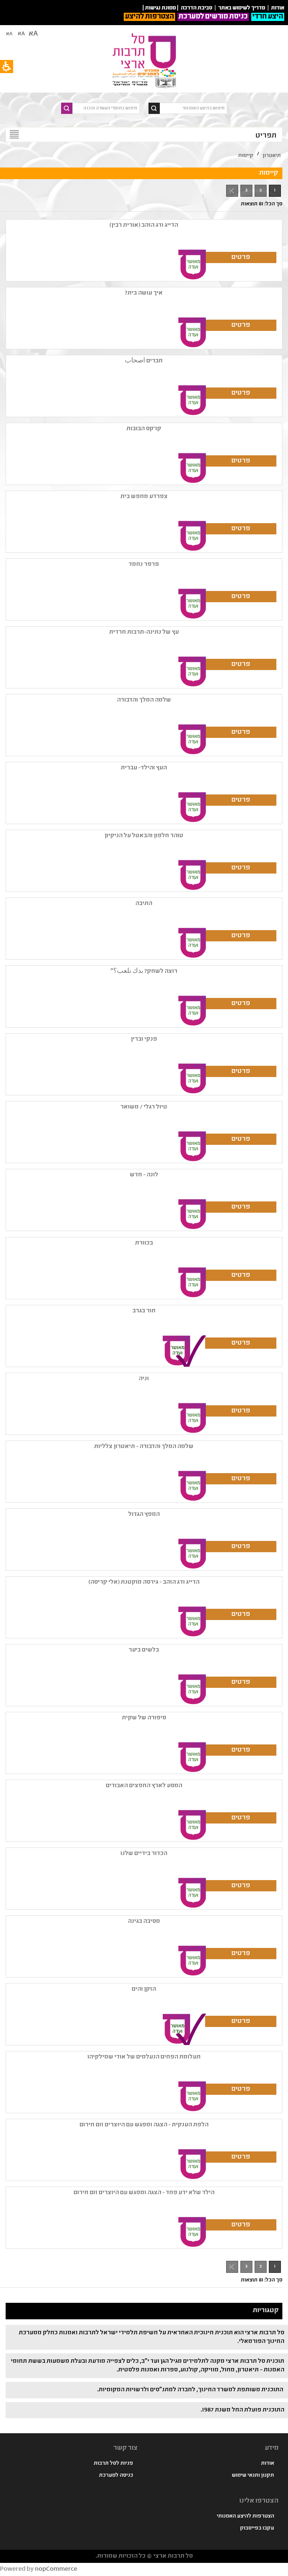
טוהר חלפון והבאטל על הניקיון (144, 836)
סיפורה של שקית (144, 1718)
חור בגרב (144, 1311)
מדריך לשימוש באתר (242, 8)
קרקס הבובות (144, 429)
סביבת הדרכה (196, 8)
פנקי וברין (144, 1039)
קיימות (246, 156)
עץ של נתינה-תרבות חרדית (144, 632)
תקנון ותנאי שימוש (253, 2476)
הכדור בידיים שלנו (144, 1854)
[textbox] (193, 108)
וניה (144, 1379)
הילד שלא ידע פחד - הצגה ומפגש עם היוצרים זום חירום (144, 2193)
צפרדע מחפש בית (144, 497)
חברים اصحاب (144, 361)
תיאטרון (272, 156)
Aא (9, 34)
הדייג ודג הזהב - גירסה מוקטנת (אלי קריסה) (144, 1582)
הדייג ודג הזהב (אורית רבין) (144, 225)
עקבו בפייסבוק (257, 2528)
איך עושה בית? (144, 293)
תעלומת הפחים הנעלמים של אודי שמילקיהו (144, 2057)
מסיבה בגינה (144, 1922)
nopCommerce (56, 2569)
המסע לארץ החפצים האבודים (144, 1786)
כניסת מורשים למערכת (213, 17)
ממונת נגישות (160, 8)
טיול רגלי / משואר (144, 1107)
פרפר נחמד (144, 565)
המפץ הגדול (144, 1515)
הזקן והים (144, 1989)
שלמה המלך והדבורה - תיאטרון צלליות (144, 1447)
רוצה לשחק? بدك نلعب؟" (144, 972)
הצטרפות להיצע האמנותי (245, 2516)
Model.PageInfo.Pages (232, 191)
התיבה (144, 904)
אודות (268, 2464)
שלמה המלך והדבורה (144, 700)
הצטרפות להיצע (149, 17)
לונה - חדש (144, 1175)
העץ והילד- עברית (144, 768)
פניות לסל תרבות (113, 2464)
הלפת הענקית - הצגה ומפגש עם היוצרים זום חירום (144, 2125)
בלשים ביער (144, 1650)
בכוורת (144, 1243)
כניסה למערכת (116, 2476)
